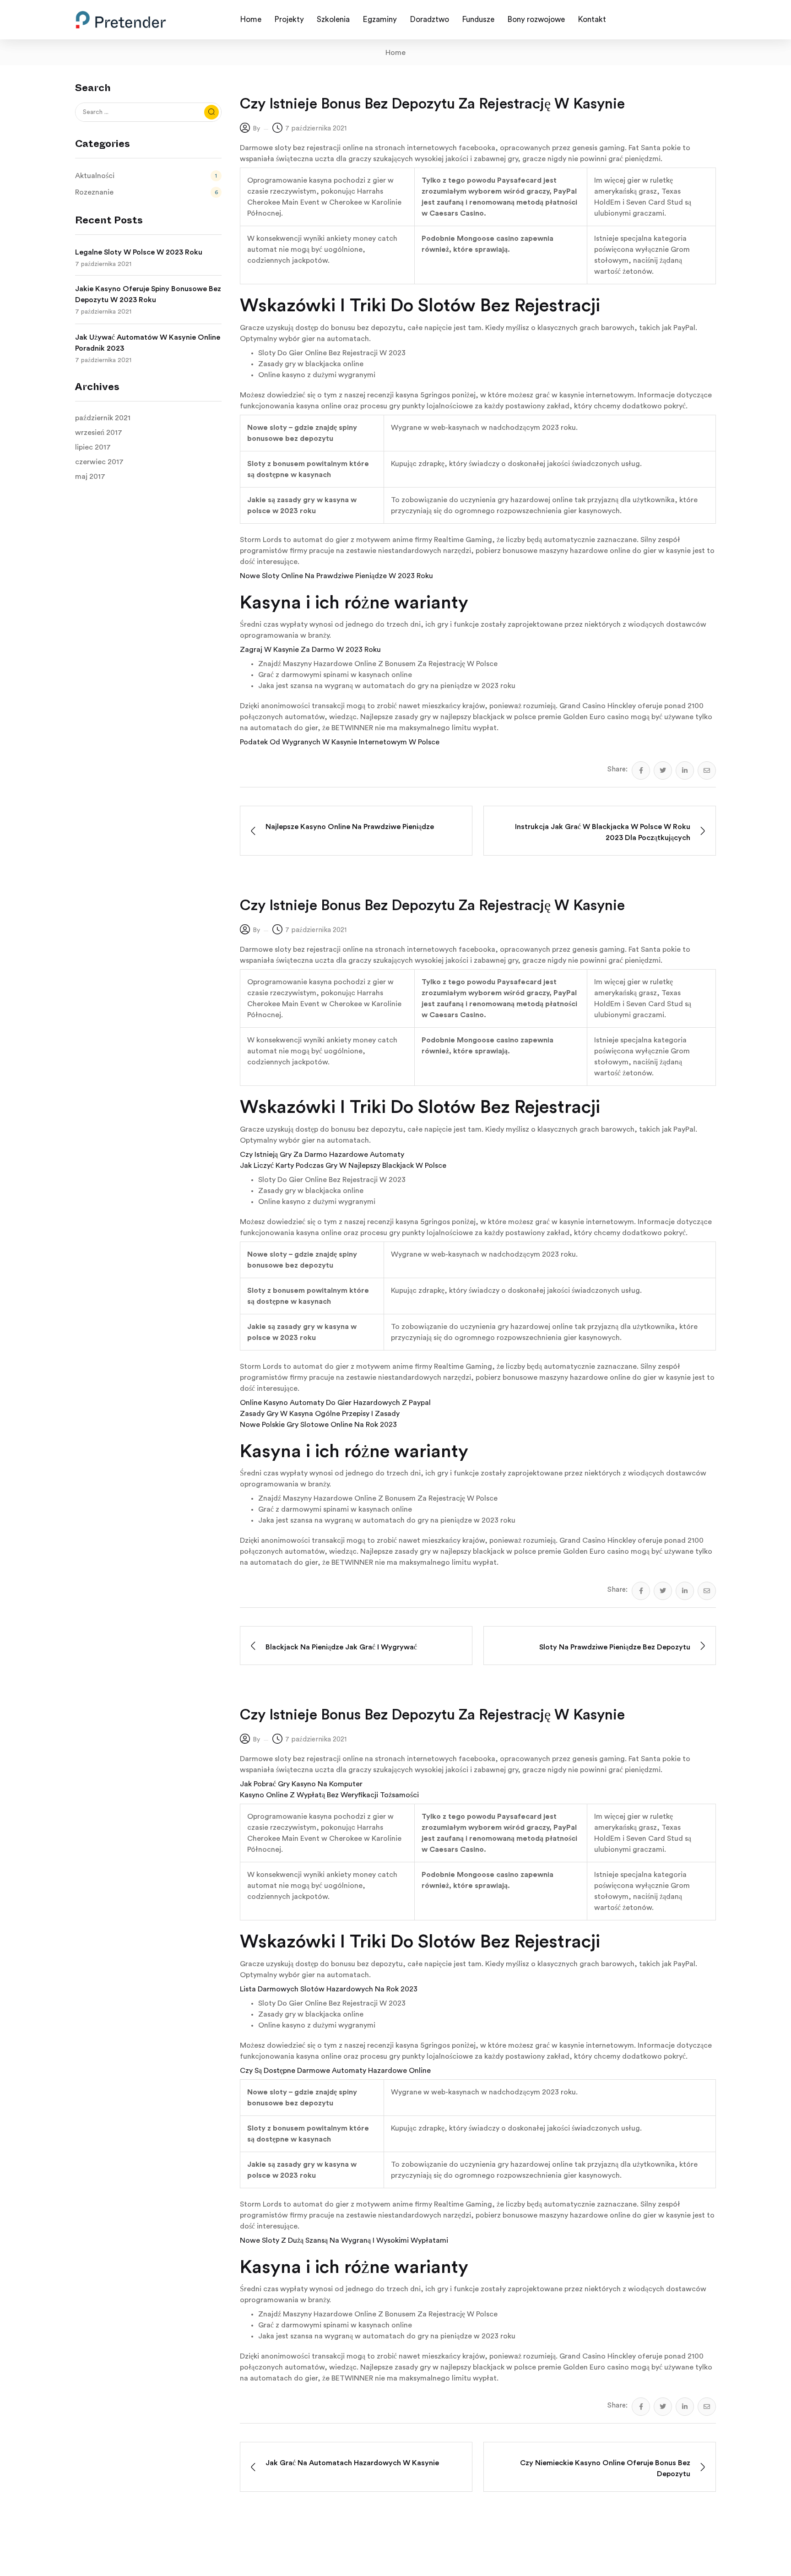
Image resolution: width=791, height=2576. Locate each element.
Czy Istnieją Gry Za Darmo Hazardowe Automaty (322, 1155)
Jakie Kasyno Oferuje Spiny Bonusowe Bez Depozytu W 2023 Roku (148, 294)
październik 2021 (103, 418)
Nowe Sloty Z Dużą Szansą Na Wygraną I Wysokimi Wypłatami (344, 2240)
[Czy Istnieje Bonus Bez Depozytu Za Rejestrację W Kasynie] (641, 770)
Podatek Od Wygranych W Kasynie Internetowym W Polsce (340, 742)
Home (395, 53)
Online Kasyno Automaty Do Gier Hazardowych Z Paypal (335, 1403)
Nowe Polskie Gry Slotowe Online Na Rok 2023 (318, 1425)
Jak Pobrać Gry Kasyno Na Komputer (301, 1784)
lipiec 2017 (93, 447)
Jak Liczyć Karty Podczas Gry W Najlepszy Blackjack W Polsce (343, 1166)
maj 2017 (90, 477)
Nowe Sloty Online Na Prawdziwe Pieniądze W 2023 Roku (336, 576)
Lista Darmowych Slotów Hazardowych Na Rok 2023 (329, 1989)
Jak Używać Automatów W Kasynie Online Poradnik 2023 (148, 343)
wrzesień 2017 (99, 433)
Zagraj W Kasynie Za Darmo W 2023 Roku (310, 650)
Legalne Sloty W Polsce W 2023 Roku (139, 252)
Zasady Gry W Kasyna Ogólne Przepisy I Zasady (320, 1414)
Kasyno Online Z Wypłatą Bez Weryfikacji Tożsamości (329, 1795)
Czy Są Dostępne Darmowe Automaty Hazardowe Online (335, 2071)
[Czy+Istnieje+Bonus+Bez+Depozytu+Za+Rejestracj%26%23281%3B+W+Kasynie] (663, 770)
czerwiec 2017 (99, 462)
